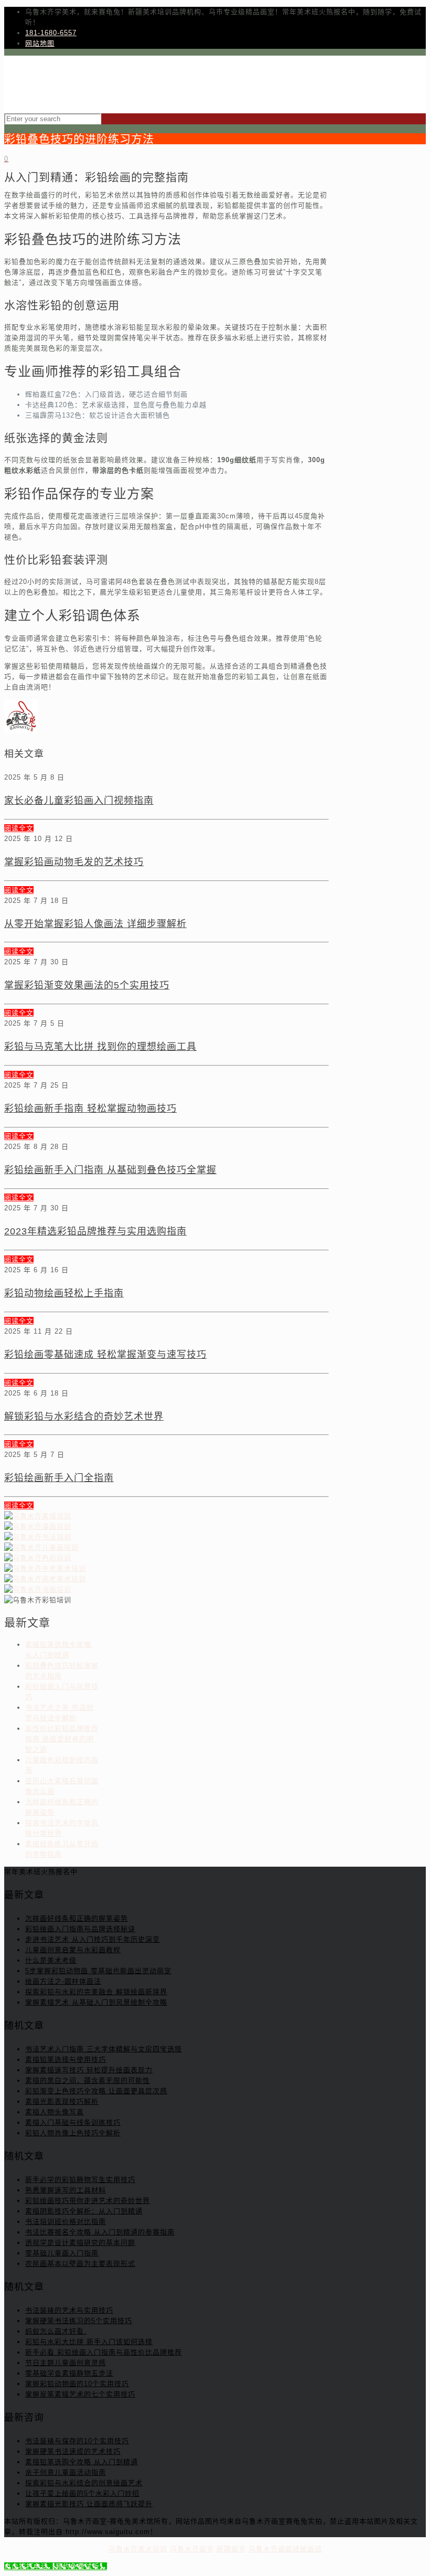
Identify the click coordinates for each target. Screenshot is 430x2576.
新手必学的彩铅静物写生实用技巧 (80, 2180)
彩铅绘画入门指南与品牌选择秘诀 (80, 1929)
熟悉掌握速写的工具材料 (66, 2190)
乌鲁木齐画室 (192, 2549)
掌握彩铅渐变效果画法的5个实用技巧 (87, 985)
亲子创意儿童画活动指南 (66, 2472)
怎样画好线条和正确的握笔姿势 (77, 1918)
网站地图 (40, 43)
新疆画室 (231, 2549)
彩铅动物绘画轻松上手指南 (64, 1293)
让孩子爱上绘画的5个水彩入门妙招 (82, 2493)
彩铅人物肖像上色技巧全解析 (73, 2133)
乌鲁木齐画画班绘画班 (285, 2549)
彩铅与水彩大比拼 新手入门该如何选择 (89, 2342)
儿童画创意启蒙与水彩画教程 (73, 1950)
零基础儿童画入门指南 (62, 2253)
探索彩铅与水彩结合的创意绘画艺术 (84, 2483)
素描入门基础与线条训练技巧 (73, 2122)
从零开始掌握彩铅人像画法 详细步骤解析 (95, 924)
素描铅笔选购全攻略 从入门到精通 (82, 2462)
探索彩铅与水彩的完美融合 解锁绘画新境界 (96, 1992)
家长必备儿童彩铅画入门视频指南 (79, 801)
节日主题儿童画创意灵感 (66, 2363)
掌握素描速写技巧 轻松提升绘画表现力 (89, 2070)
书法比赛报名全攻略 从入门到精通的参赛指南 (100, 2232)
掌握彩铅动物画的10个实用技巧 (77, 2384)
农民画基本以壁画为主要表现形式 (80, 2264)
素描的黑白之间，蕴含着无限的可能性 (88, 2080)
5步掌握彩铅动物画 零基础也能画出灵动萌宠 (98, 1971)
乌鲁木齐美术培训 (138, 2549)
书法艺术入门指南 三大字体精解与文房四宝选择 (104, 2049)
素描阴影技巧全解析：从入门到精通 (84, 2211)
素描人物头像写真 (55, 2112)
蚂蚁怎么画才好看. (56, 2331)
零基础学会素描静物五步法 (69, 2373)
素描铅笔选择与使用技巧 (66, 2059)
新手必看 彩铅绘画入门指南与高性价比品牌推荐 (104, 2352)
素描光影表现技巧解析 (62, 2101)
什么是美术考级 (51, 1960)
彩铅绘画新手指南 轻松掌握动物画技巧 (90, 1109)
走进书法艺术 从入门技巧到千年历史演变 (93, 1939)
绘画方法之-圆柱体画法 (63, 1981)
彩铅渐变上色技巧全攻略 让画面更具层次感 (96, 2091)
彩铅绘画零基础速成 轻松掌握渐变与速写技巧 (105, 1355)
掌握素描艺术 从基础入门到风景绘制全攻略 (96, 2002)
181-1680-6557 (51, 33)
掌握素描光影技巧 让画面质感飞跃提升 (89, 2504)
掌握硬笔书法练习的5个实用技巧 (79, 2321)
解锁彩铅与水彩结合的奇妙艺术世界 (84, 1417)
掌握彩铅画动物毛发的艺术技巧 (74, 862)
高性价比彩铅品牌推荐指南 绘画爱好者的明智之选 (62, 1739)
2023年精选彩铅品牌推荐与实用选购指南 (95, 1231)
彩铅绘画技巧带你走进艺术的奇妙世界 (88, 2201)
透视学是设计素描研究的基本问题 (80, 2243)
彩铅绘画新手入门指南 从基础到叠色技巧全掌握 (110, 1170)
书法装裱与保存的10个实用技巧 (77, 2441)
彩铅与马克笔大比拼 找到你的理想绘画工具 (100, 1047)
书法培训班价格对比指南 (66, 2222)
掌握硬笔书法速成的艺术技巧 (73, 2451)
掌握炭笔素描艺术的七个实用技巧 (80, 2394)
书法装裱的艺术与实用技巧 (69, 2310)
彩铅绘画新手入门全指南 (59, 1478)
